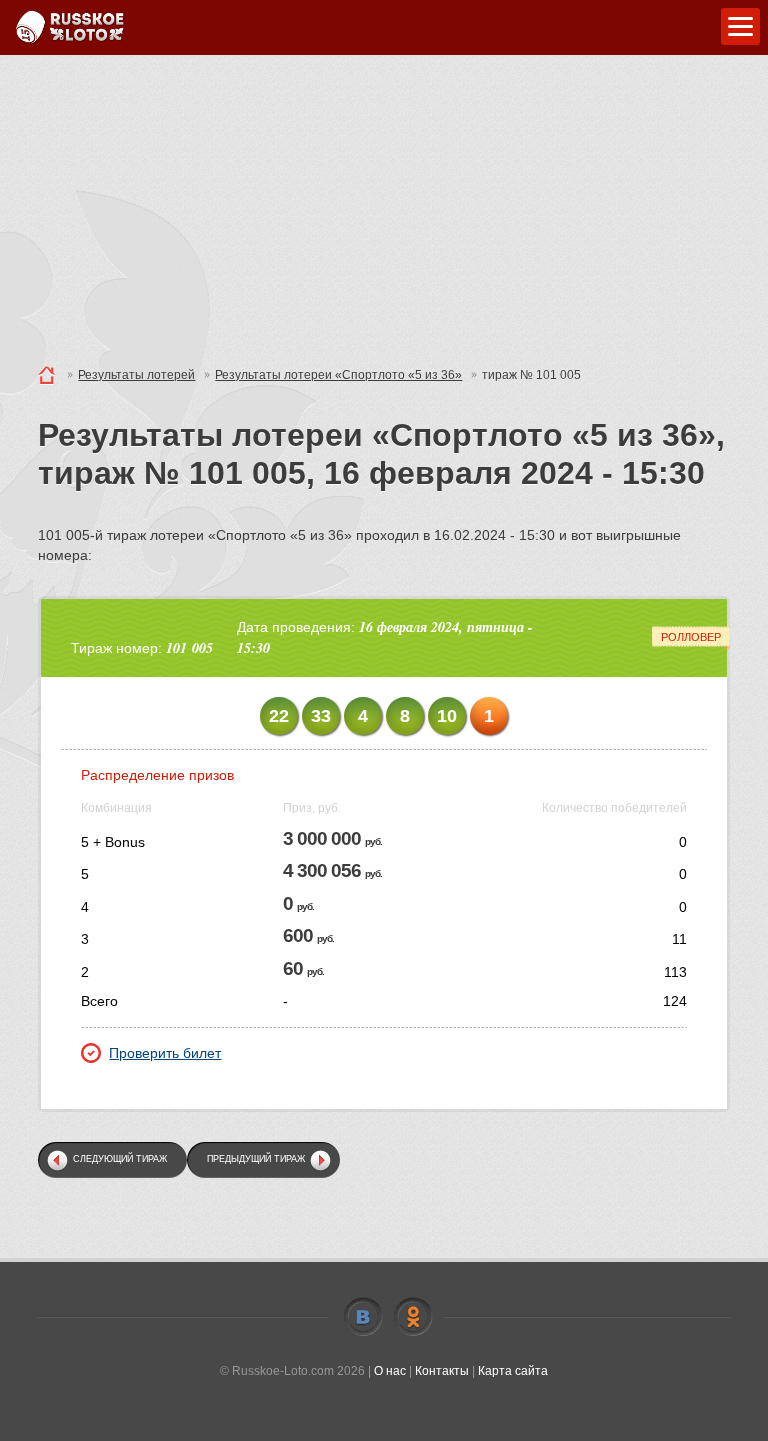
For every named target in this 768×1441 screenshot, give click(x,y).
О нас (390, 1371)
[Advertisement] (384, 205)
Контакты (442, 1371)
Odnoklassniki (413, 1317)
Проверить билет (165, 1053)
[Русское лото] (70, 27)
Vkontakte (363, 1317)
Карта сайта (513, 1371)
